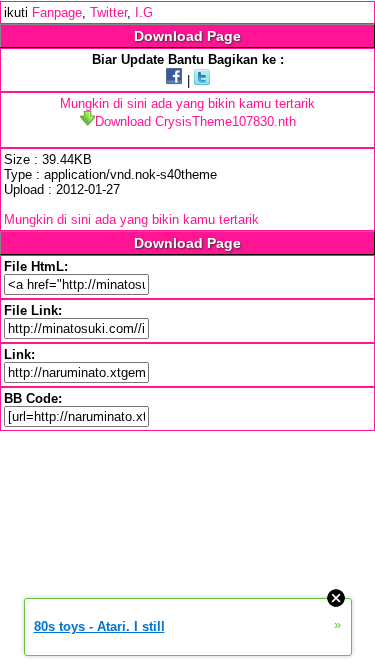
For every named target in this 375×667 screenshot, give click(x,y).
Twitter (108, 12)
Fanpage (57, 12)
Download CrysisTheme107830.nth (195, 121)
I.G (144, 12)
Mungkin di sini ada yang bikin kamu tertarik (187, 103)
